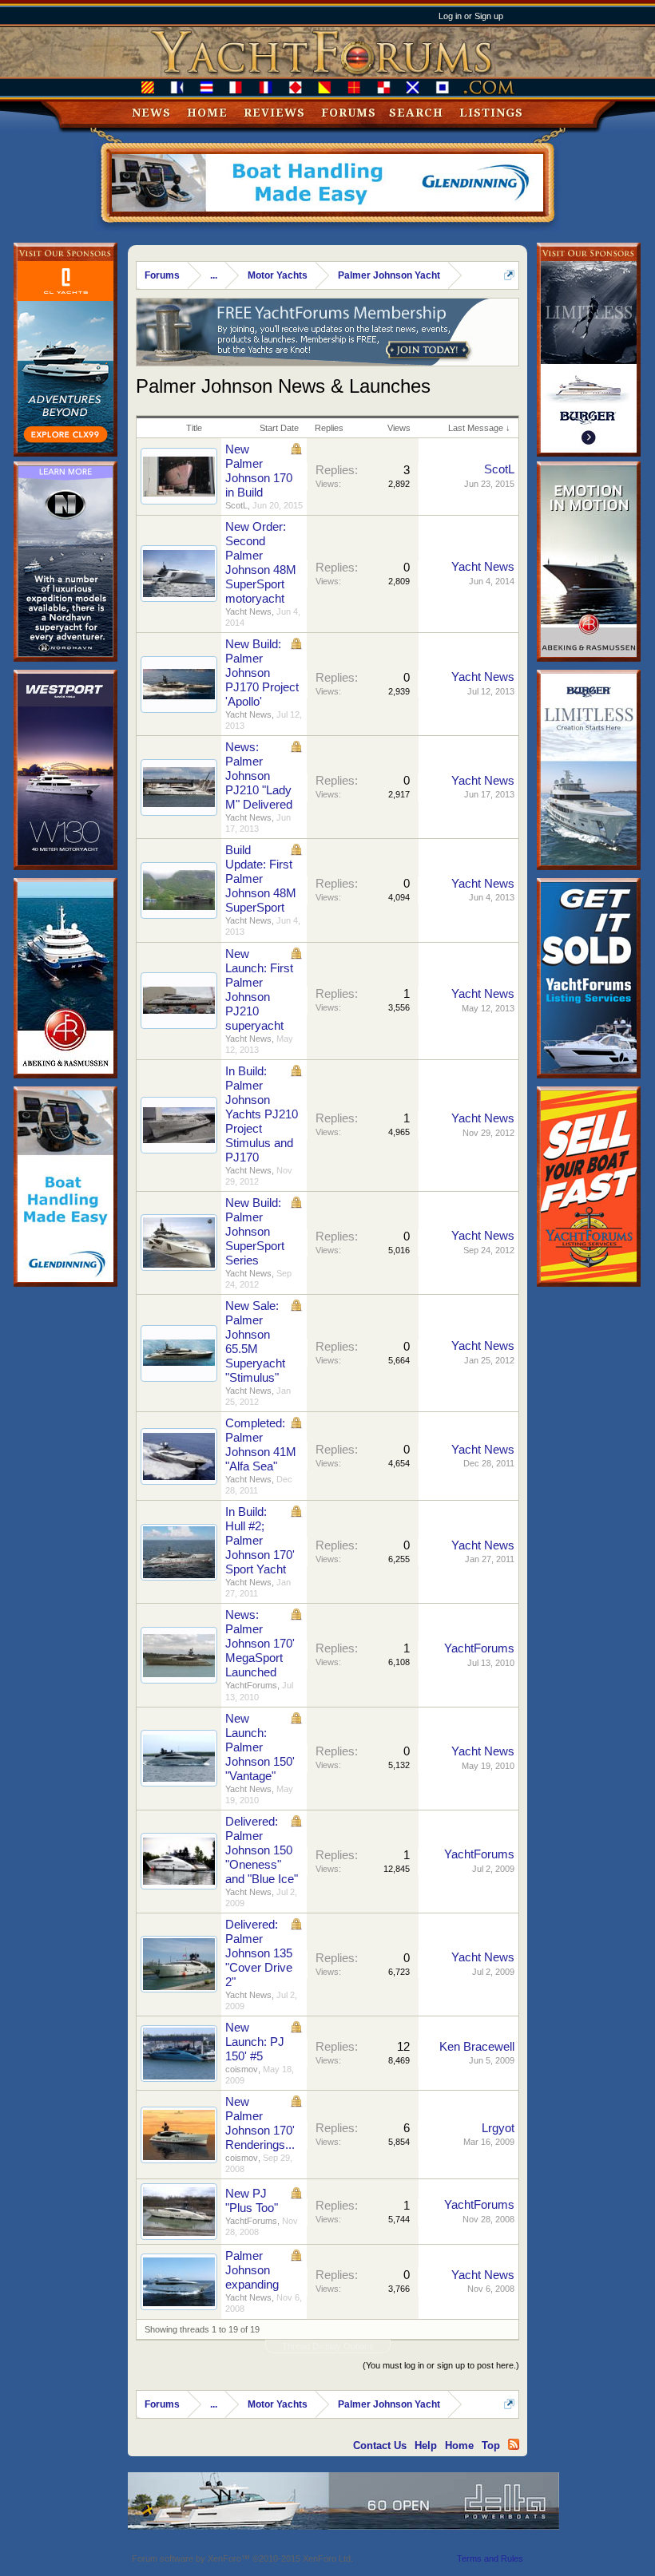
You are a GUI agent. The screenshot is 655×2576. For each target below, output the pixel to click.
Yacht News (248, 611)
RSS (514, 2444)
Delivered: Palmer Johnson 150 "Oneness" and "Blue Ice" (262, 1850)
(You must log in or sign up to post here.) (441, 2365)
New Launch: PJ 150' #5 (255, 2042)
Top (491, 2445)
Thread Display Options (328, 2346)
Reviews (274, 113)
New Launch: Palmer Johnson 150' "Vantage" (260, 1747)
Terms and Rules (490, 2558)
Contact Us (380, 2445)
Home (207, 113)
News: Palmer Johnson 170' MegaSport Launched (260, 1644)
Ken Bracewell (477, 2047)
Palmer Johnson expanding (252, 2270)
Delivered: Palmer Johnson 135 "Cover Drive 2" (259, 1953)
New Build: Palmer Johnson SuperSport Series (255, 1232)
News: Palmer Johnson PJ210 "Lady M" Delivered (259, 776)
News (151, 113)
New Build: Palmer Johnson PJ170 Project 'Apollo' (262, 673)
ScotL (236, 505)
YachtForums (251, 1685)
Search (416, 113)
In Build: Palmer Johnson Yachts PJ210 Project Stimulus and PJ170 (262, 1114)
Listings (491, 113)
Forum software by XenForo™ (242, 2558)
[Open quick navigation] (509, 275)
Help (426, 2445)
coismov (242, 2069)
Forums (349, 113)
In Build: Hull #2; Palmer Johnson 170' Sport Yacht (260, 1541)
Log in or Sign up (471, 16)
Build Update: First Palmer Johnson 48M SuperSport (261, 879)
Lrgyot (498, 2128)
